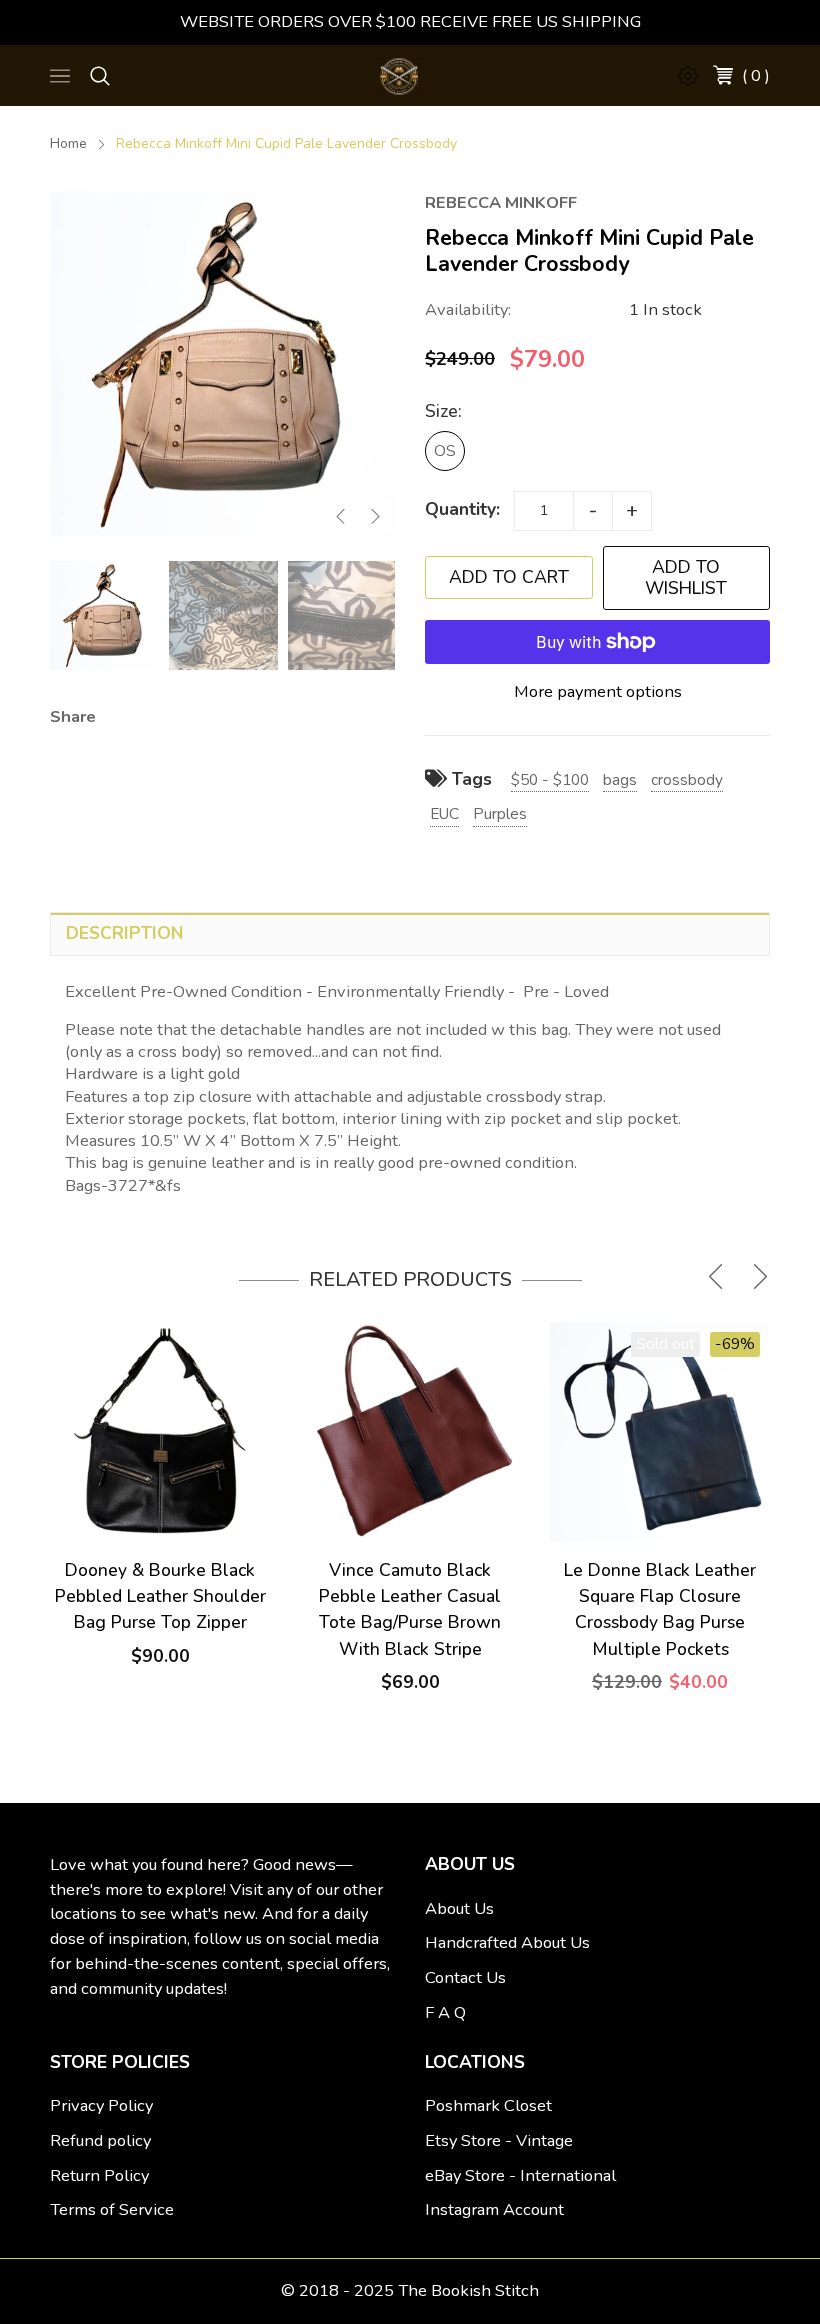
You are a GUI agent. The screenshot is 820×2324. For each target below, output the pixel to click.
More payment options (598, 691)
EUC (444, 813)
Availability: (468, 309)
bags (620, 779)
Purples (500, 813)
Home (68, 143)
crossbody (687, 779)
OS (445, 450)
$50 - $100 (550, 779)
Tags (469, 779)
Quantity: (462, 509)
